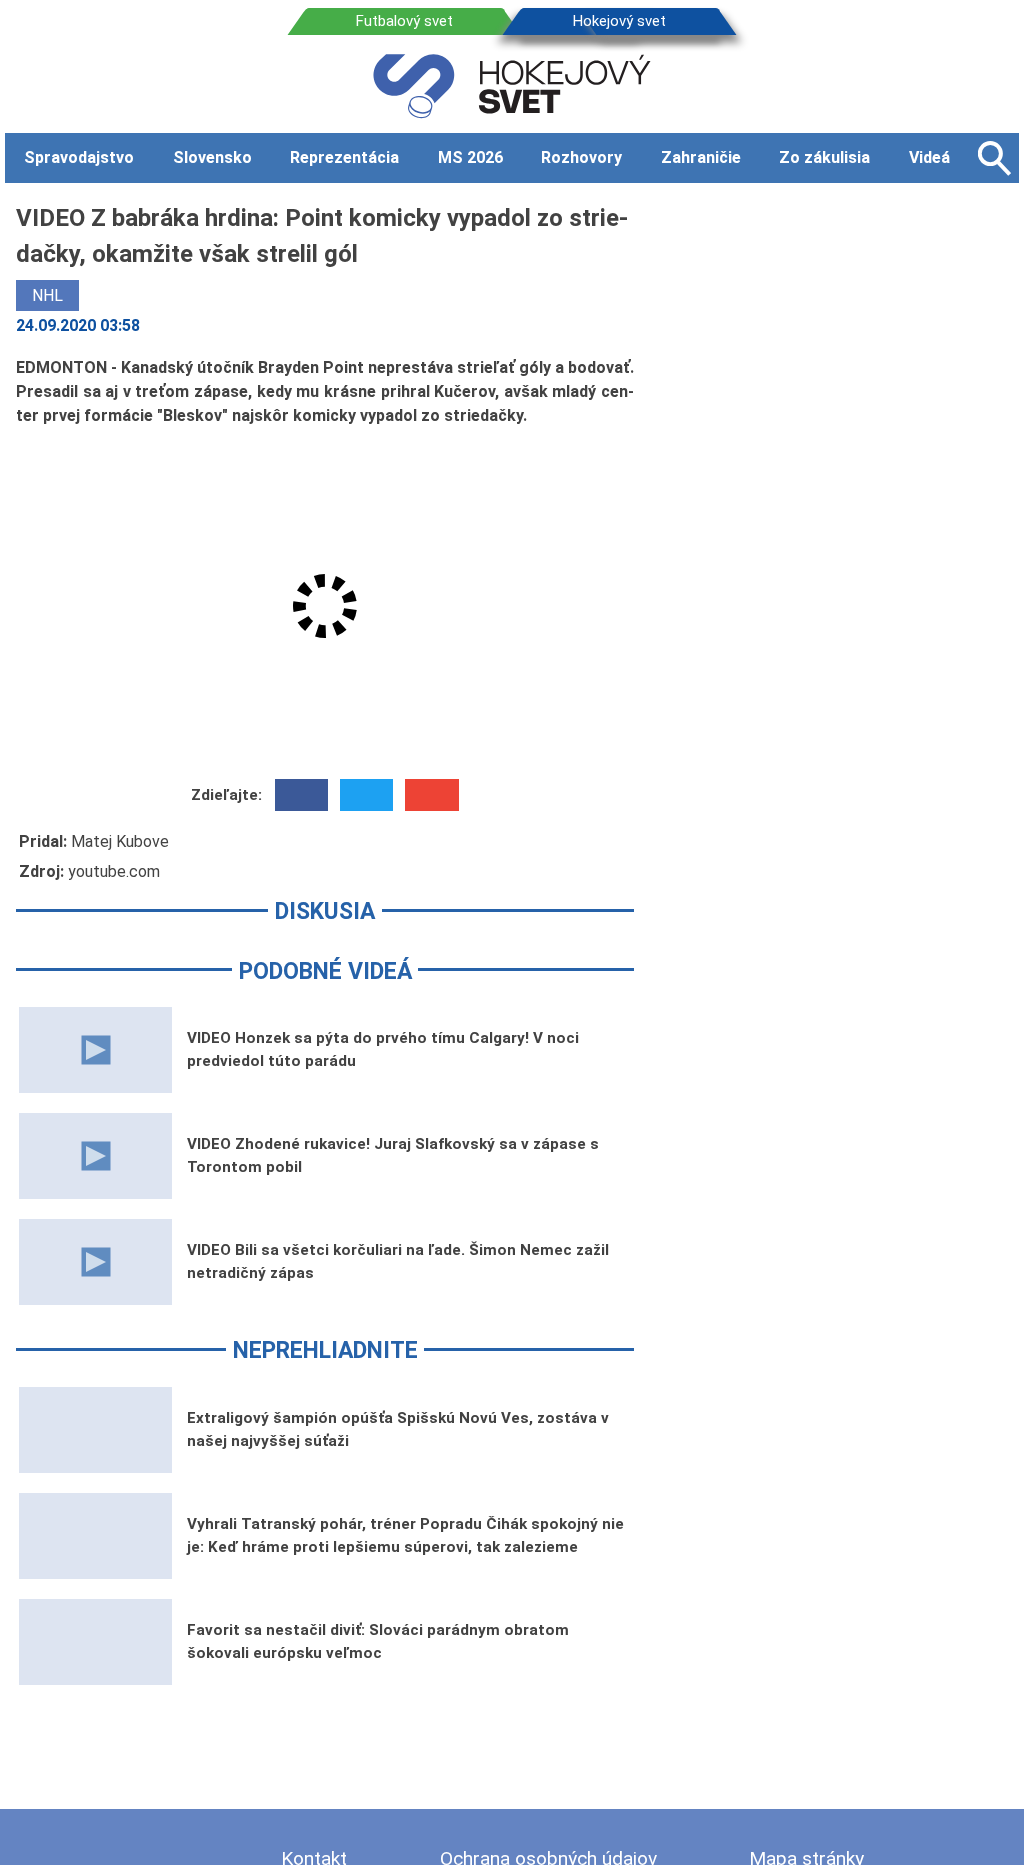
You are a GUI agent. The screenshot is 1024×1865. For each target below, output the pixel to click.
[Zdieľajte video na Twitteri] (366, 795)
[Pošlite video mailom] (431, 795)
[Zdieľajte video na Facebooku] (301, 795)
